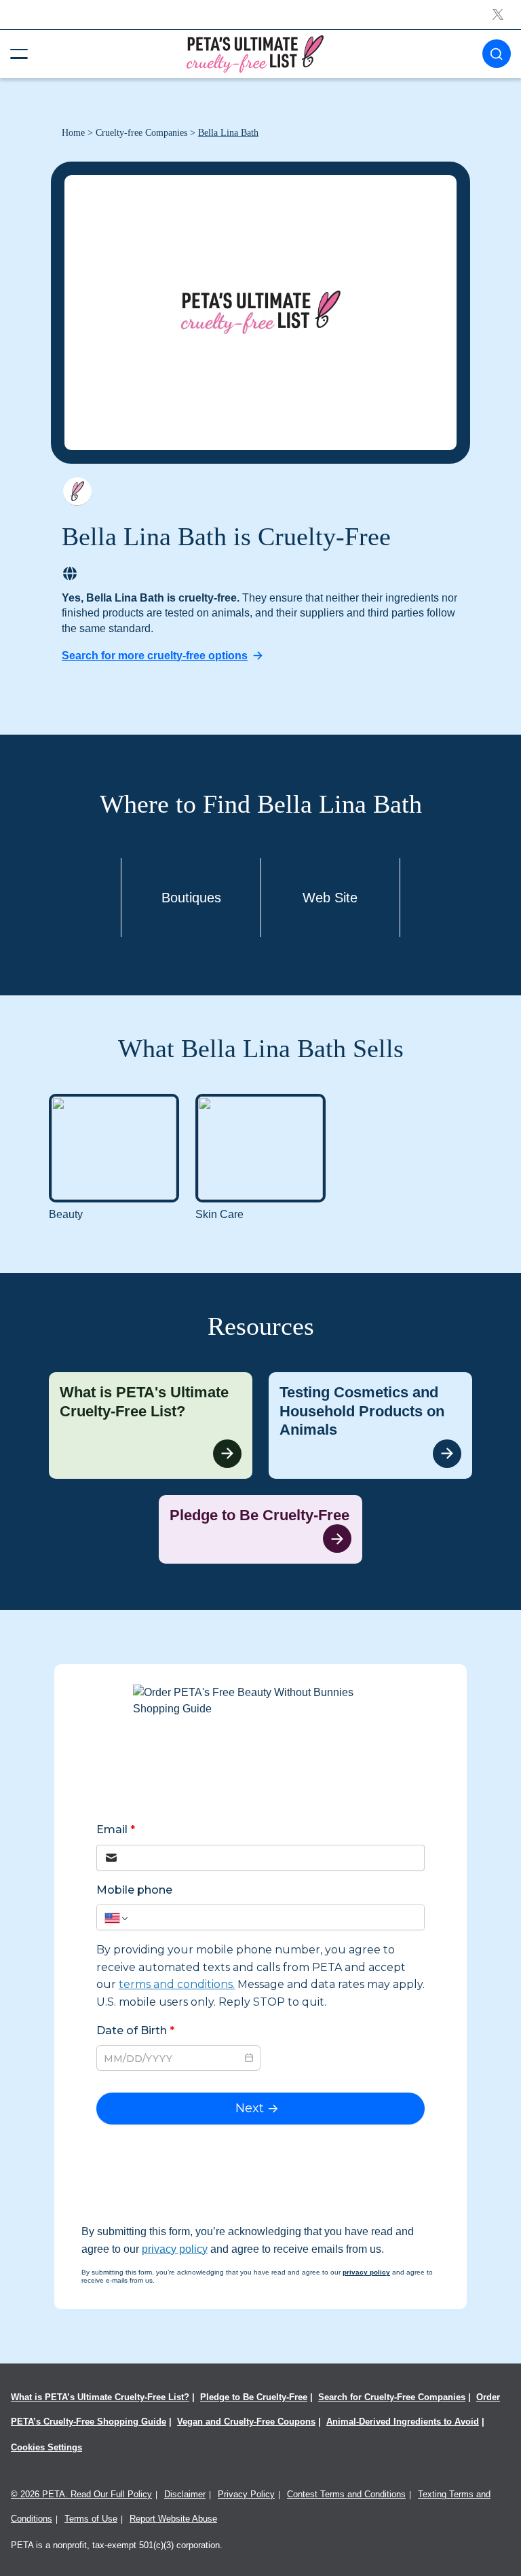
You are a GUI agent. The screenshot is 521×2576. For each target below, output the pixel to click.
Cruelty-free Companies (141, 133)
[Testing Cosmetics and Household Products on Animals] (370, 1425)
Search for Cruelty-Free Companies (392, 2397)
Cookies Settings (46, 2447)
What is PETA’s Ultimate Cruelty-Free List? (100, 2397)
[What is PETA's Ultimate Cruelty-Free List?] (151, 1425)
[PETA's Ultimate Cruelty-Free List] (255, 53)
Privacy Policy (246, 2494)
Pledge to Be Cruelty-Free (254, 2397)
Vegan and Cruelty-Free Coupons (246, 2422)
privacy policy (175, 2249)
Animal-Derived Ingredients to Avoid (403, 2422)
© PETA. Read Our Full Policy (81, 2494)
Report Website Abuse (173, 2519)
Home (73, 133)
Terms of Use (91, 2519)
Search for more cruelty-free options (155, 656)
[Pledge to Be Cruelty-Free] (260, 1530)
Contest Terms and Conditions (346, 2494)
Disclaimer (185, 2494)
